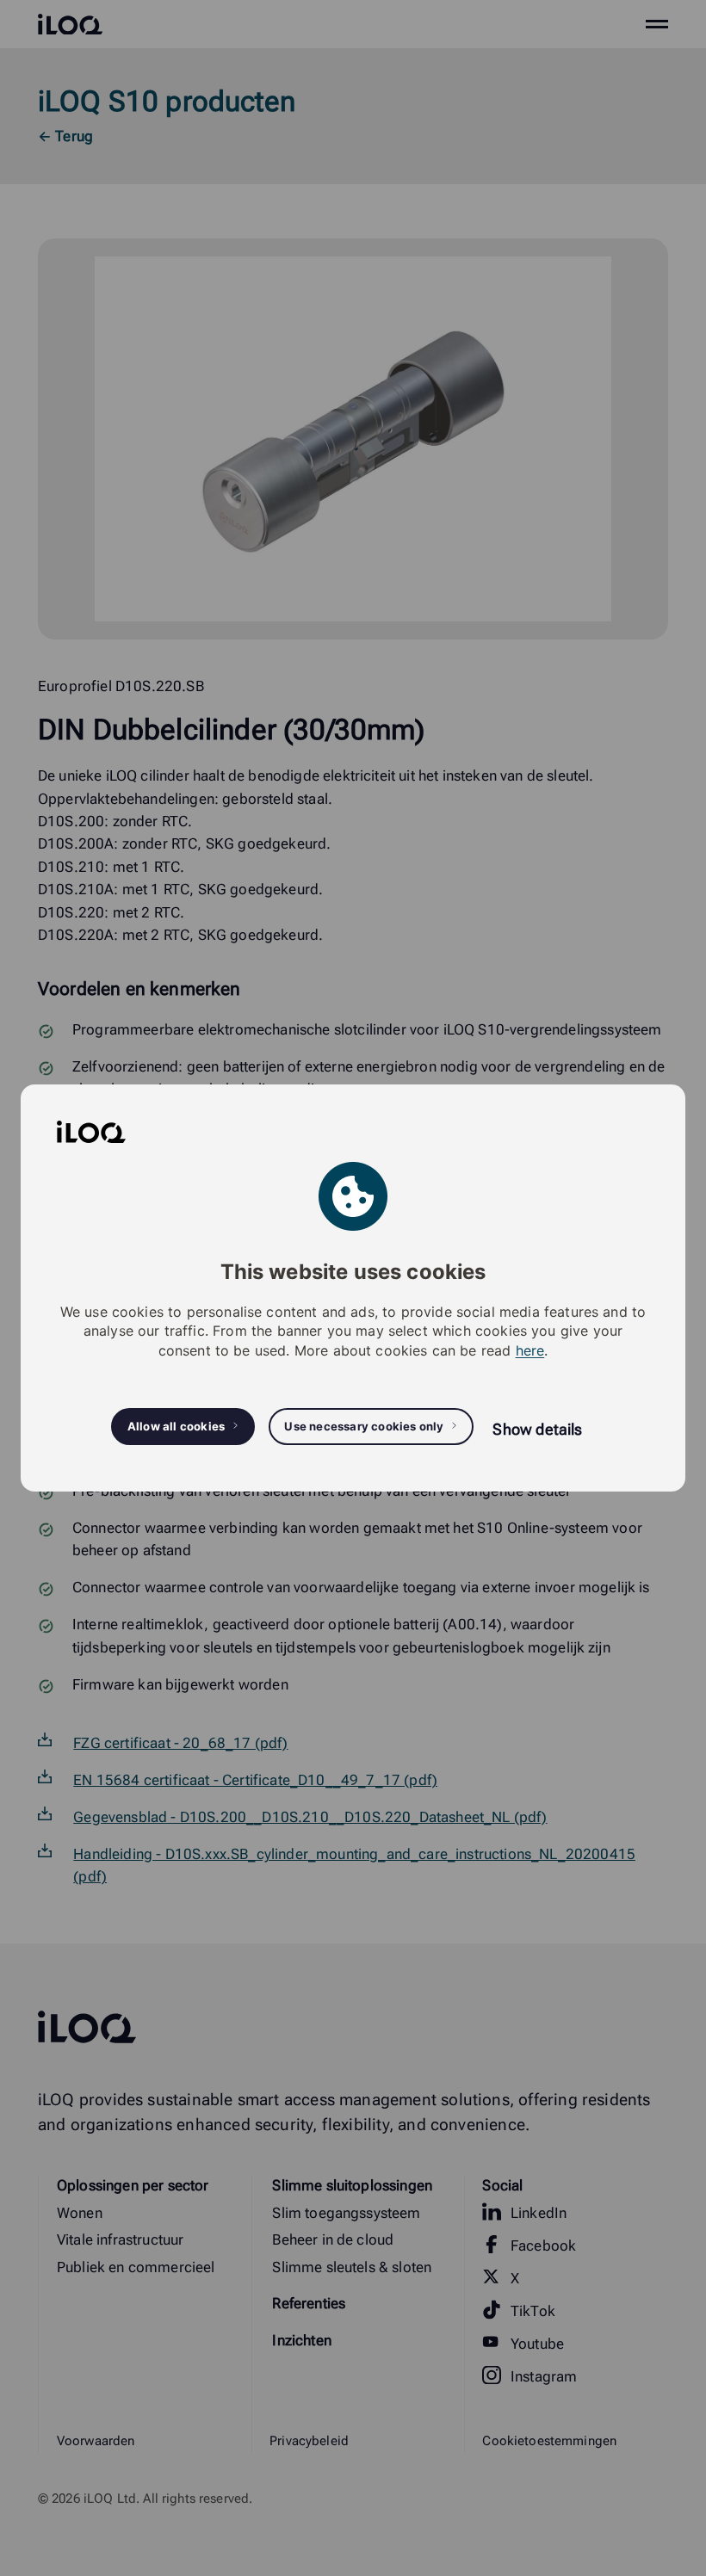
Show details (537, 1429)
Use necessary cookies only (364, 1426)
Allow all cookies (176, 1426)
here (530, 1350)
